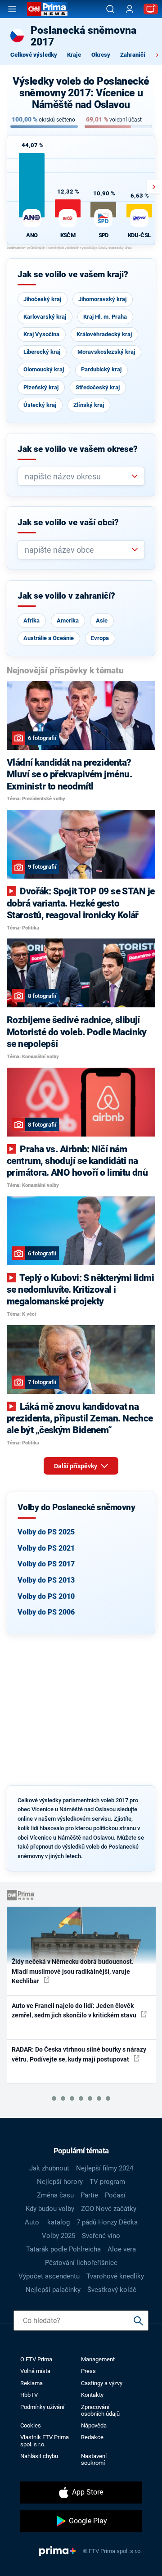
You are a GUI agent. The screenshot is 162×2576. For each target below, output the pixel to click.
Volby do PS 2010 (46, 1596)
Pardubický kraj (101, 369)
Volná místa (35, 2371)
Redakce (92, 2437)
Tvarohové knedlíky (115, 2276)
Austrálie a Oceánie (49, 638)
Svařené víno (101, 2236)
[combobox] (78, 476)
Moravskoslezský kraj (106, 352)
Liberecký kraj (42, 352)
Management (98, 2359)
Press (88, 2371)
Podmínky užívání (42, 2407)
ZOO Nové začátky (109, 2209)
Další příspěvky (76, 1466)
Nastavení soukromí (94, 2459)
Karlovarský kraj (45, 317)
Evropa (100, 638)
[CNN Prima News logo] (47, 9)
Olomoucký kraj (44, 369)
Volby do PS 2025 (46, 1532)
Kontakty (92, 2395)
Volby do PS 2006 (46, 1612)
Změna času (55, 2195)
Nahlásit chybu (39, 2456)
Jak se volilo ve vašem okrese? (78, 449)
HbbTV (29, 2395)
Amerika (68, 620)
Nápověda (94, 2425)
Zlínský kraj (89, 405)
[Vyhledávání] (110, 9)
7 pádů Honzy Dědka (107, 2222)
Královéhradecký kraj (104, 334)
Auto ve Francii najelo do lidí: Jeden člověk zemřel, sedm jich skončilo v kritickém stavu (75, 2010)
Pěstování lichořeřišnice (81, 2263)
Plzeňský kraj (41, 387)
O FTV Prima (36, 2359)
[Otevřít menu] (12, 9)
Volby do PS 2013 (46, 1580)
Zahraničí (133, 55)
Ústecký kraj (40, 405)
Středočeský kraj (98, 387)
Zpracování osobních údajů (100, 2410)
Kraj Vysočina (41, 334)
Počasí (115, 2195)
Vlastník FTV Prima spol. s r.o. (45, 2441)
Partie (89, 2195)
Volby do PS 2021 (46, 1548)
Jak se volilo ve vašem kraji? (73, 275)
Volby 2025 (58, 2236)
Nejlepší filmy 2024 (105, 2168)
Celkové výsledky (34, 55)
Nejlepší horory (60, 2182)
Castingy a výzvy (102, 2383)
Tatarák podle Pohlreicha (63, 2249)
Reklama (31, 2383)
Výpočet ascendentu (49, 2276)
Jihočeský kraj (42, 299)
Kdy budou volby (50, 2209)
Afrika (31, 620)
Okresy (101, 55)
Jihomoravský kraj (102, 299)
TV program (107, 2182)
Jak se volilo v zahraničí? (66, 596)
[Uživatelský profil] (130, 9)
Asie (102, 620)
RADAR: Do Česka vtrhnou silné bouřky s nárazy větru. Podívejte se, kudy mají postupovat (79, 2054)
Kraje (74, 55)
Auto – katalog (47, 2222)
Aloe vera (122, 2249)
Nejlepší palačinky (53, 2290)
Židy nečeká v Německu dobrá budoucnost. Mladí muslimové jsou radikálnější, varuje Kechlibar (73, 1971)
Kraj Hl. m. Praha (105, 317)
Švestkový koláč (112, 2290)
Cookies (31, 2425)
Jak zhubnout (49, 2168)
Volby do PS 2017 (46, 1564)
